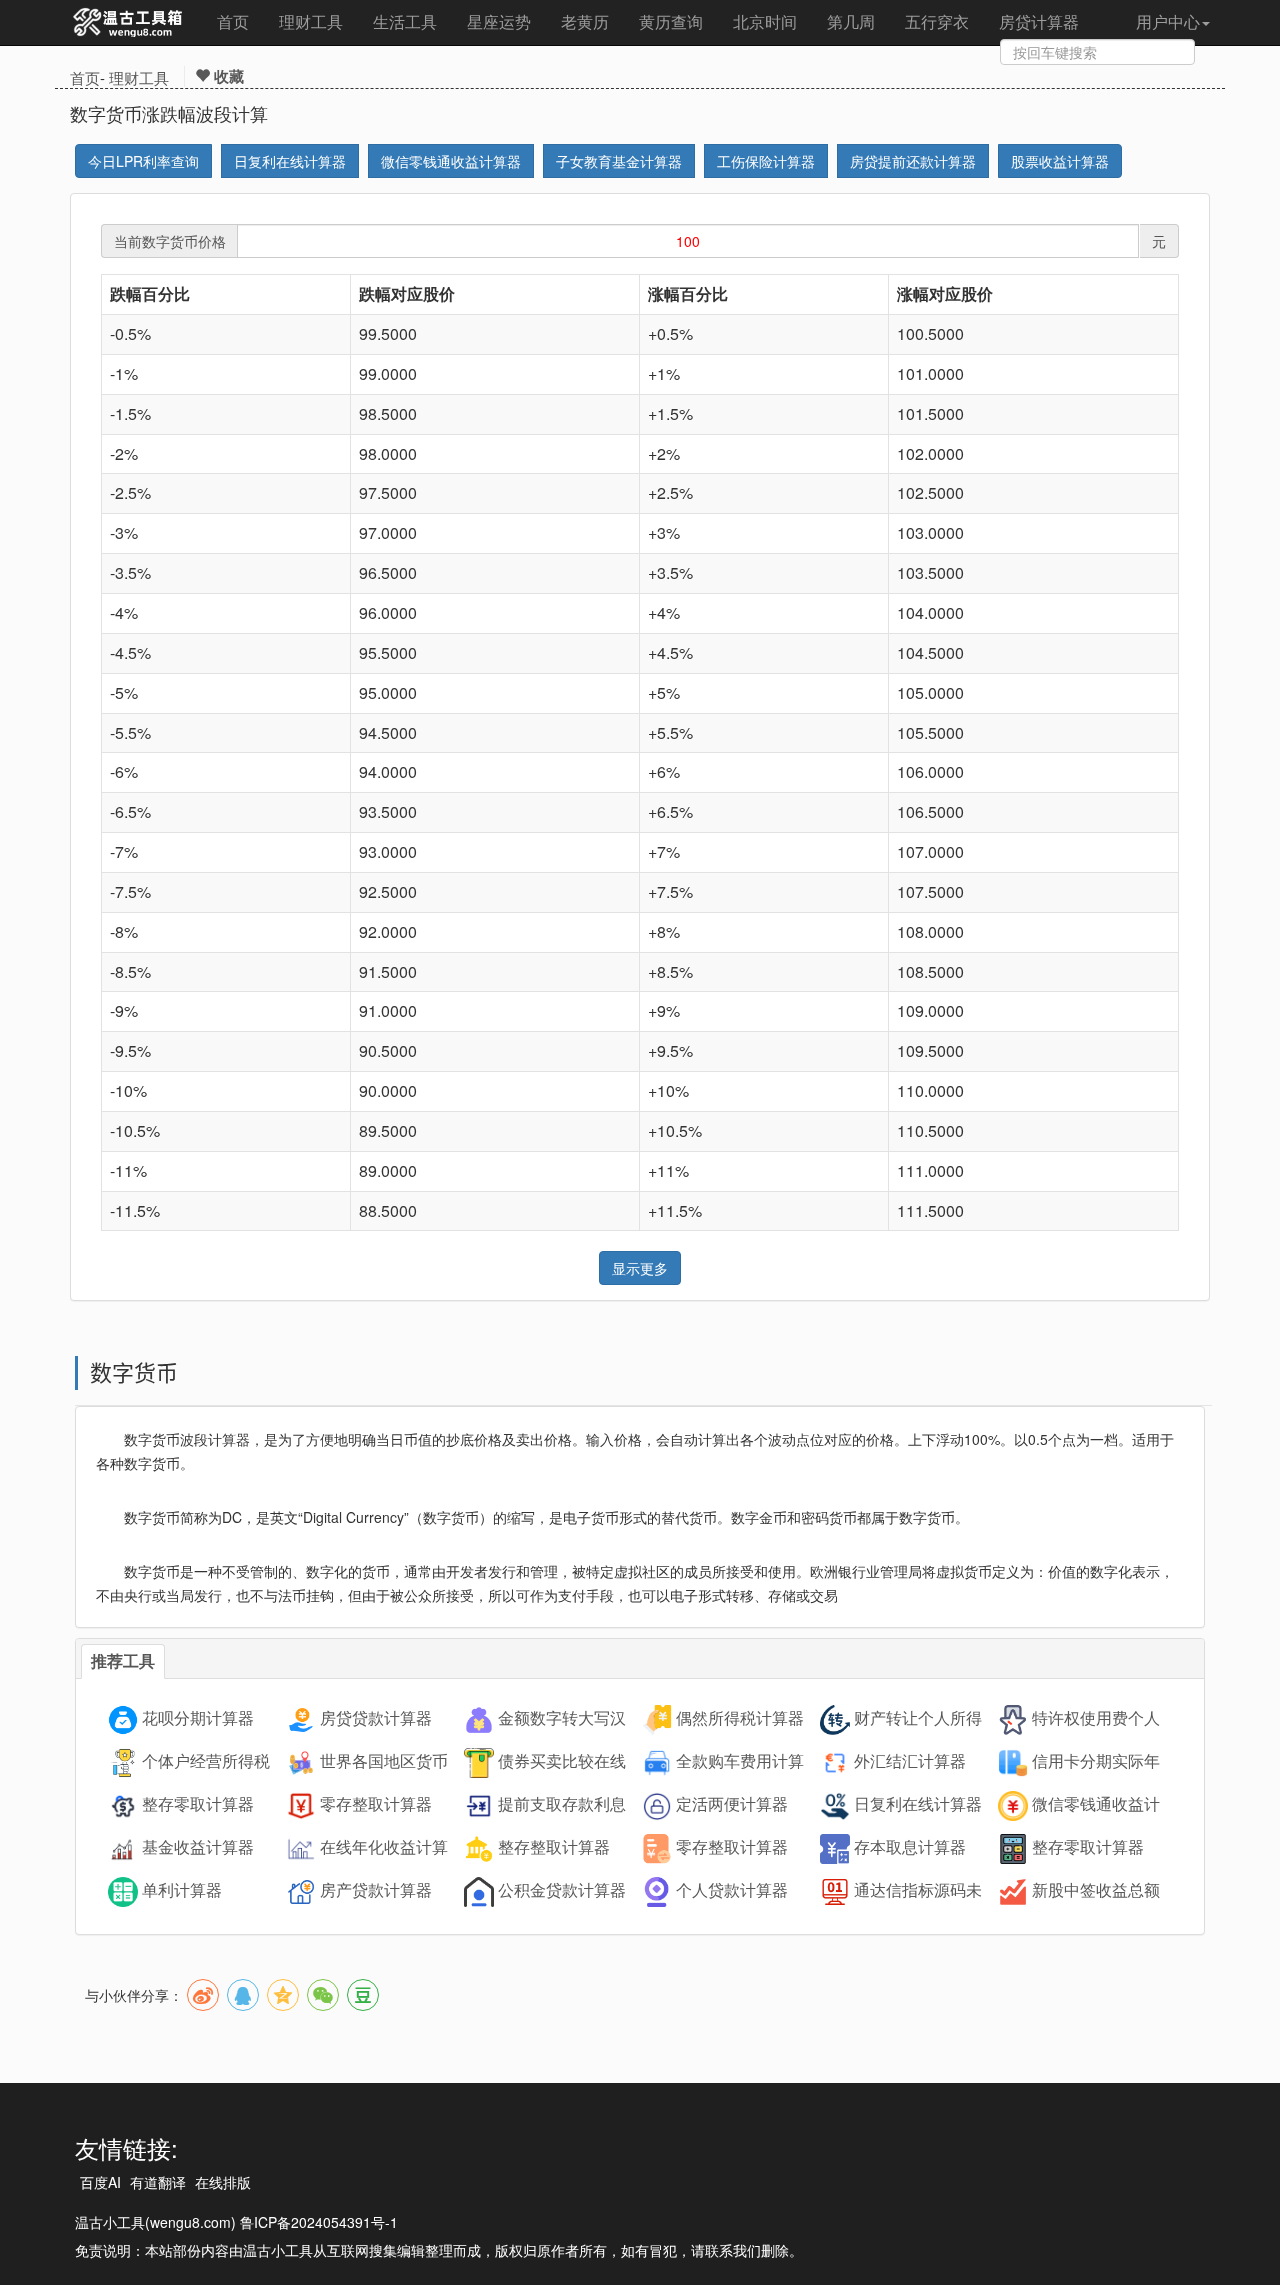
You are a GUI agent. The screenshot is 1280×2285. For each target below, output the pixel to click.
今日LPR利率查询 (143, 161)
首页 (233, 21)
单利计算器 (182, 1890)
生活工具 (405, 21)
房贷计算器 (1039, 21)
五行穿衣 (937, 21)
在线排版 (223, 2182)
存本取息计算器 (910, 1847)
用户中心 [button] (1168, 21)
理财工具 (311, 21)
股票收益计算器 (1060, 161)
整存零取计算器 (198, 1804)
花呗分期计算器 (198, 1718)
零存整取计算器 (376, 1804)
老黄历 (585, 21)
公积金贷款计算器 (562, 1890)
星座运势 (499, 21)
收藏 (227, 76)
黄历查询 (671, 21)
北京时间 (765, 21)
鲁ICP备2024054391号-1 (319, 2222)
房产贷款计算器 (376, 1890)
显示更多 (640, 1268)
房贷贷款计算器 (376, 1718)
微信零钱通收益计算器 (451, 161)
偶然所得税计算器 (740, 1718)
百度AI (100, 2182)
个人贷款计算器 (732, 1890)
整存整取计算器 (554, 1847)
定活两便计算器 (732, 1804)
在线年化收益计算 (384, 1847)
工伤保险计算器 (766, 161)
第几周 (851, 21)
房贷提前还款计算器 (913, 161)
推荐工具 (123, 1660)
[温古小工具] (128, 23)
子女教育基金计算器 (619, 161)
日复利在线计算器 (290, 161)
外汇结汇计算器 (910, 1761)
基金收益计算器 (198, 1847)
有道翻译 (158, 2182)
